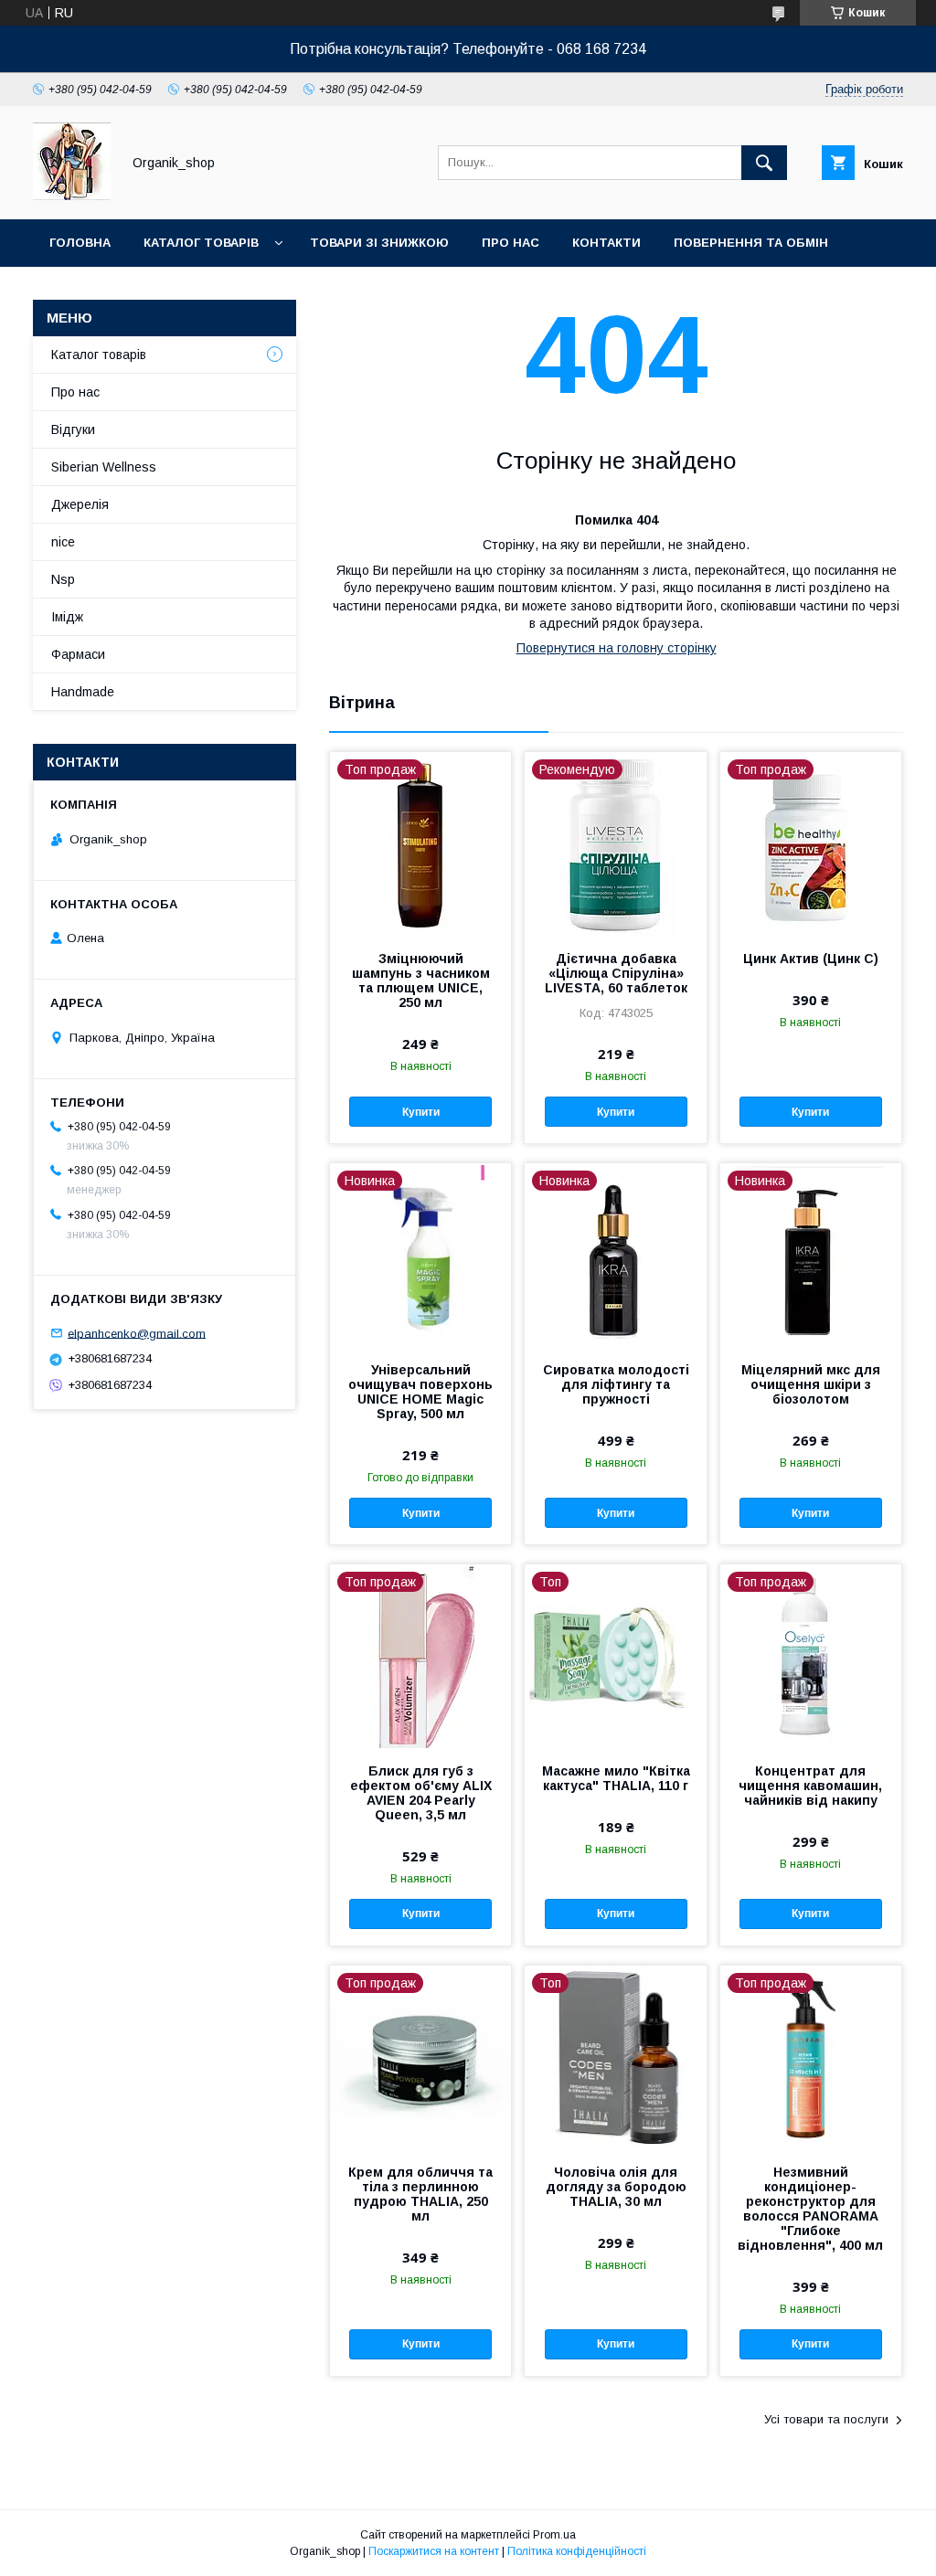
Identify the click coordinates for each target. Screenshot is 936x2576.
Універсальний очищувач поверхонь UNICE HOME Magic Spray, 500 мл (420, 1392)
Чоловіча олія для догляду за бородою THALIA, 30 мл (616, 2187)
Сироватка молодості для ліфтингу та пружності (616, 1384)
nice (63, 542)
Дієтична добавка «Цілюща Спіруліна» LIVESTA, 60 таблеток (616, 973)
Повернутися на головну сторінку (617, 648)
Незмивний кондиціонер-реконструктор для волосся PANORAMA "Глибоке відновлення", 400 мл (810, 2209)
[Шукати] (764, 163)
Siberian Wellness (104, 467)
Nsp (63, 579)
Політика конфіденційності (577, 2551)
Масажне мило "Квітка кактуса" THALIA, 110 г (616, 1778)
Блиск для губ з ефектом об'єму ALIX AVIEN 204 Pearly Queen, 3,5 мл (421, 1793)
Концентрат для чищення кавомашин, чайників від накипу (810, 1786)
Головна (80, 243)
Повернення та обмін (751, 243)
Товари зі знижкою (379, 243)
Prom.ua (554, 2535)
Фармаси (78, 654)
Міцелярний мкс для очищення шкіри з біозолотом (811, 1384)
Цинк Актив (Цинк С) (811, 959)
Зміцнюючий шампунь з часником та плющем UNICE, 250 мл (421, 981)
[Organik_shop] (72, 196)
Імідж (67, 617)
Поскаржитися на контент (434, 2551)
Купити (421, 1112)
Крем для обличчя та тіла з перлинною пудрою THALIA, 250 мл (420, 2194)
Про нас (511, 243)
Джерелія (80, 504)
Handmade (83, 692)
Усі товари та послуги (826, 2419)
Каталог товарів (201, 243)
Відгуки (73, 429)
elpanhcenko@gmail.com (137, 1333)
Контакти (606, 243)
